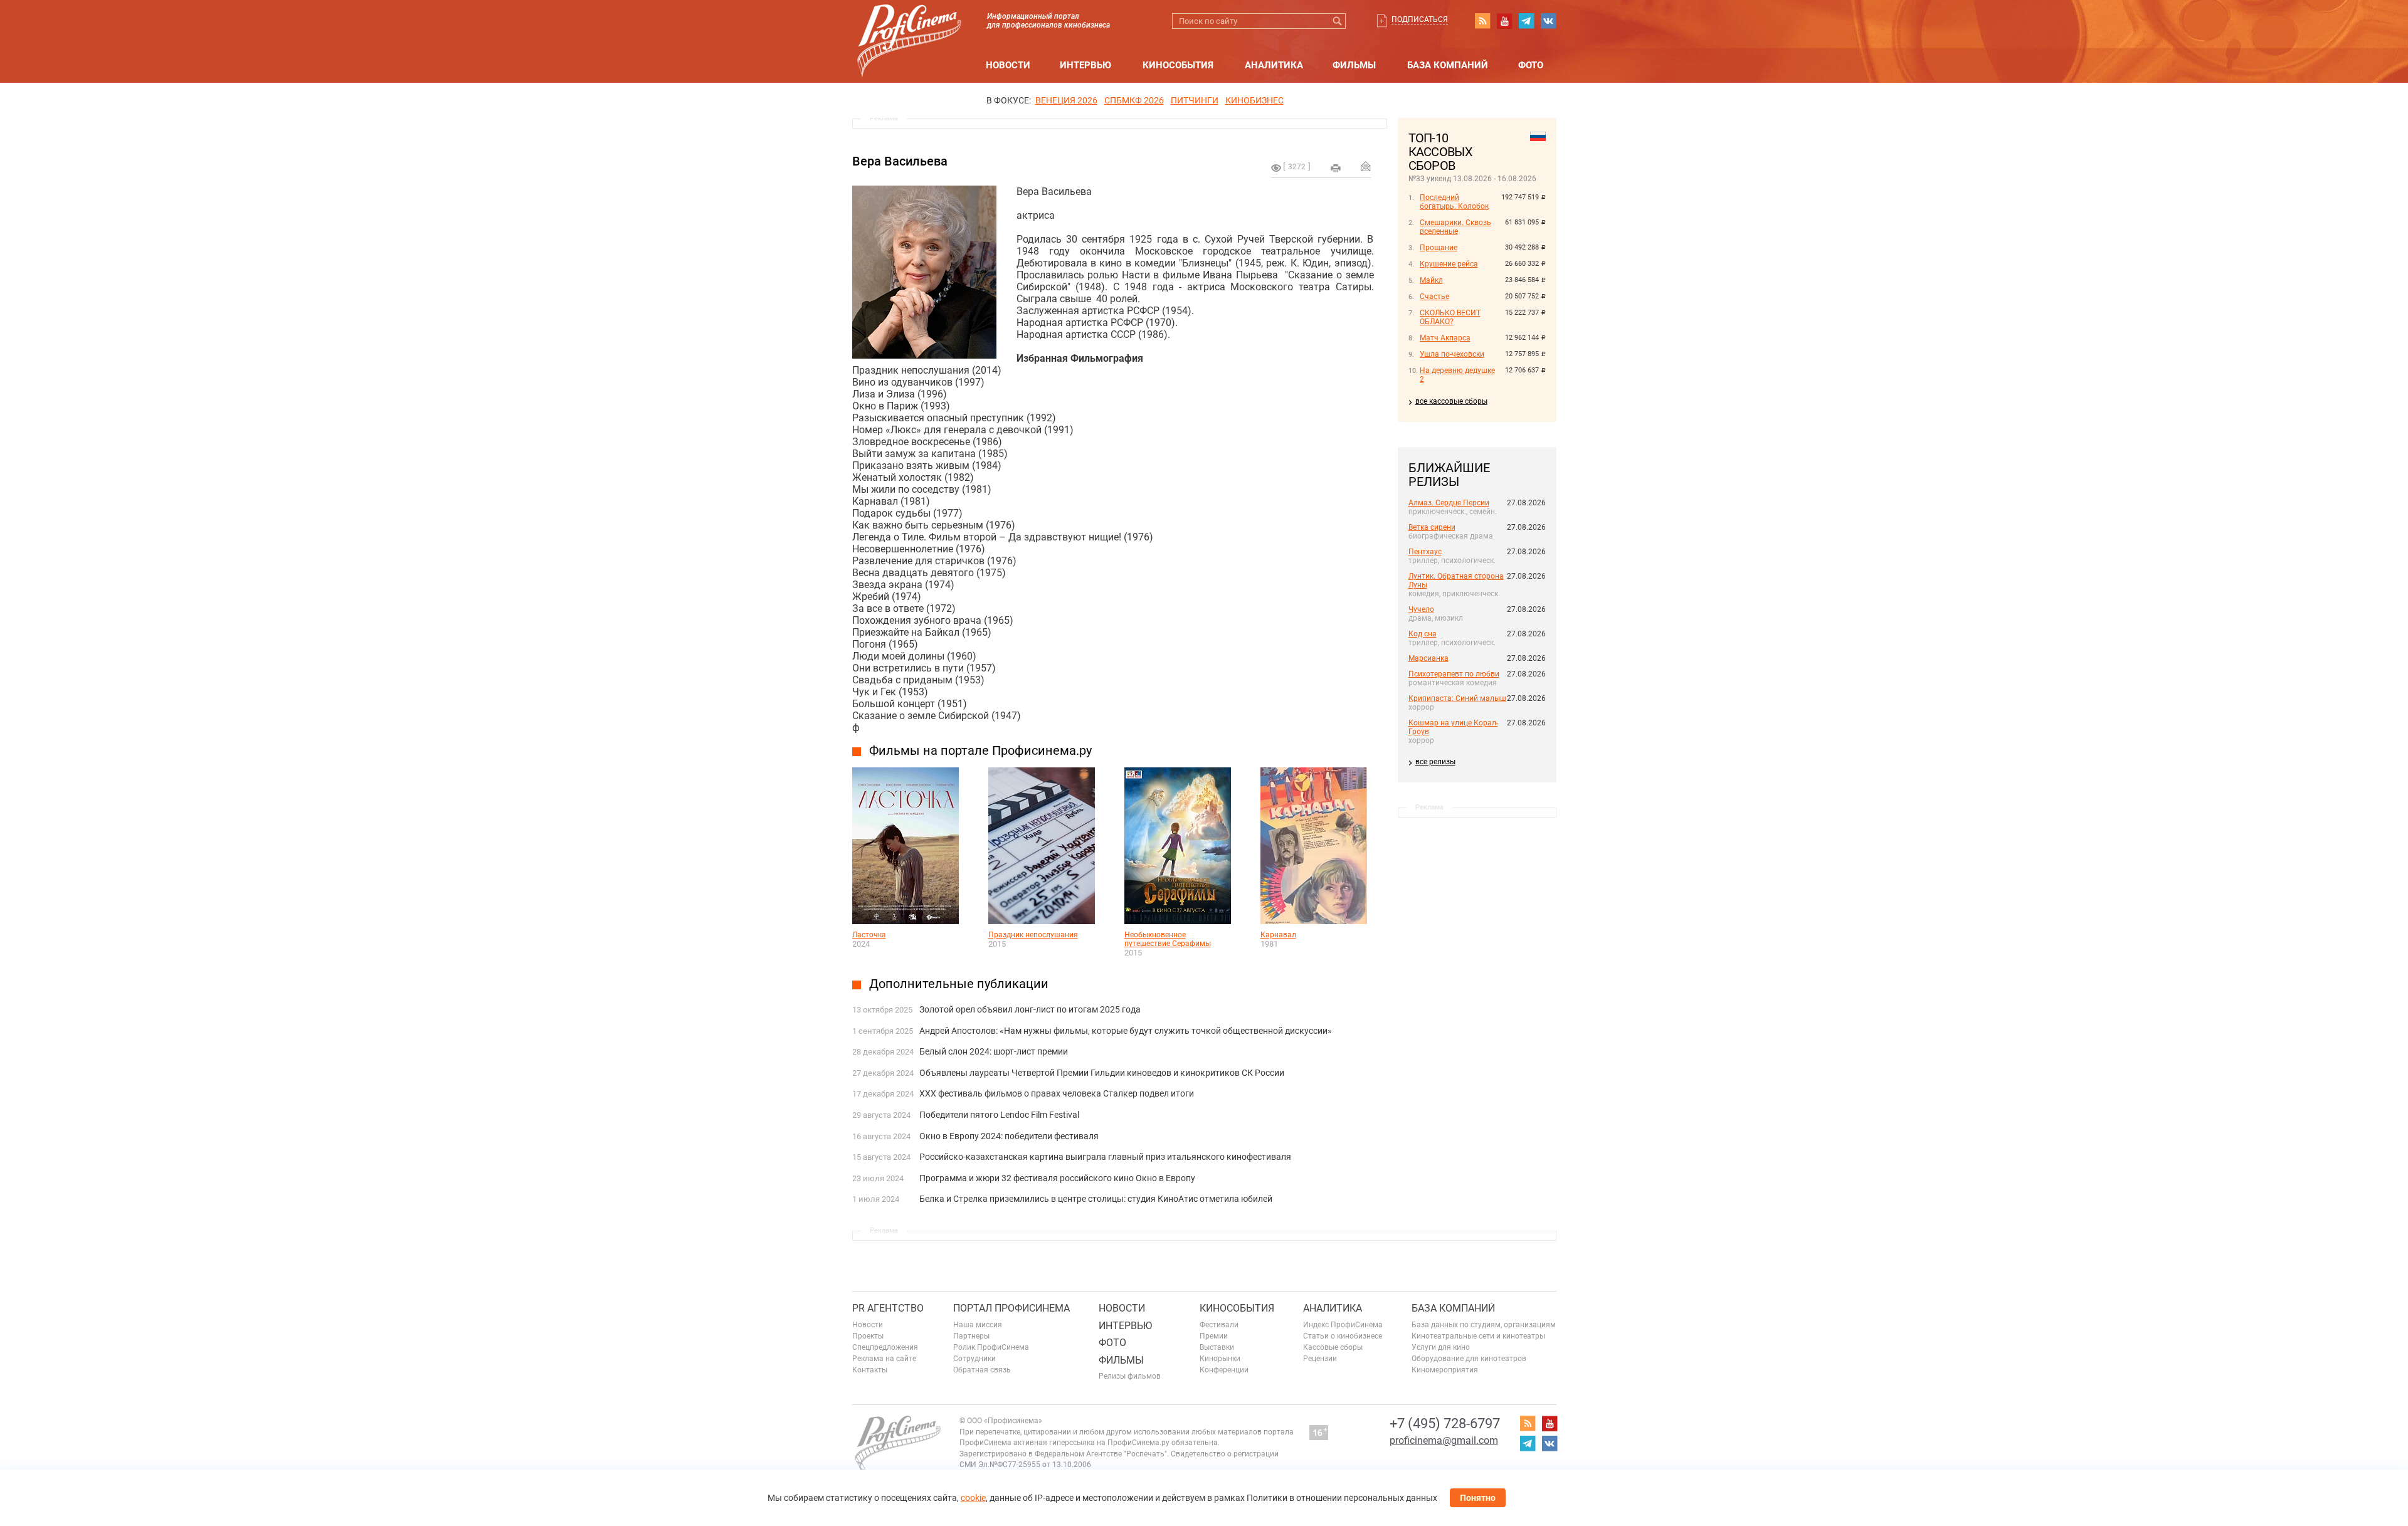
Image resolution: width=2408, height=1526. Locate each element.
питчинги (1195, 100)
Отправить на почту (1366, 166)
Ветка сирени (1432, 527)
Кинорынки (1220, 1359)
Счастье (1434, 297)
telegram (1526, 21)
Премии (1214, 1336)
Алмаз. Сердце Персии (1449, 503)
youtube (1504, 21)
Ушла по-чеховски (1452, 354)
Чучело (1421, 609)
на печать (1336, 168)
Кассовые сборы (1333, 1347)
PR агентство (888, 1308)
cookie (973, 1498)
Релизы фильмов (1130, 1376)
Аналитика (1274, 65)
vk (1548, 21)
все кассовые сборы (1451, 401)
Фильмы (1354, 65)
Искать (1338, 21)
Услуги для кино (1441, 1347)
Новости (1008, 65)
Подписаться (1420, 19)
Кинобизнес (1254, 100)
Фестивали (1219, 1325)
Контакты (870, 1370)
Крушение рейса (1449, 264)
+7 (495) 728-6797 (1445, 1423)
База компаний (1448, 65)
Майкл (1431, 280)
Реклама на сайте (884, 1359)
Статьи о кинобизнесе (1343, 1336)
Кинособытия (1178, 65)
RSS (1482, 21)
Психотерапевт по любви (1454, 674)
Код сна (1423, 634)
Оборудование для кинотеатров (1469, 1359)
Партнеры (971, 1336)
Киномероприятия (1445, 1370)
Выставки (1217, 1347)
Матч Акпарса (1445, 338)
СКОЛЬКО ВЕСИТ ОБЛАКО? (1450, 317)
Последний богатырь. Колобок (1454, 202)
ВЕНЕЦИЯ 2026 (1066, 100)
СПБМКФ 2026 (1134, 100)
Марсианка (1428, 658)
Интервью (1085, 65)
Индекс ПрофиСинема (1343, 1325)
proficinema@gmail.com (1444, 1440)
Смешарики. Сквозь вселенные (1455, 227)
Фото (1531, 65)
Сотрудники (974, 1359)
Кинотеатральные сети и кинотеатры (1478, 1336)
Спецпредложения (885, 1347)
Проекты (868, 1336)
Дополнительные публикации (959, 984)
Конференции (1224, 1370)
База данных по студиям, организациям (1484, 1325)
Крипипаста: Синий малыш (1457, 698)
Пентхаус (1425, 552)
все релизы (1435, 762)
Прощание (1439, 248)
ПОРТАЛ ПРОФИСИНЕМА (1011, 1308)
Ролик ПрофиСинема (991, 1347)
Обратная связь (982, 1370)
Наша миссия (978, 1325)
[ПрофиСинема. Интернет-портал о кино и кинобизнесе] (909, 26)
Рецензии (1320, 1359)
